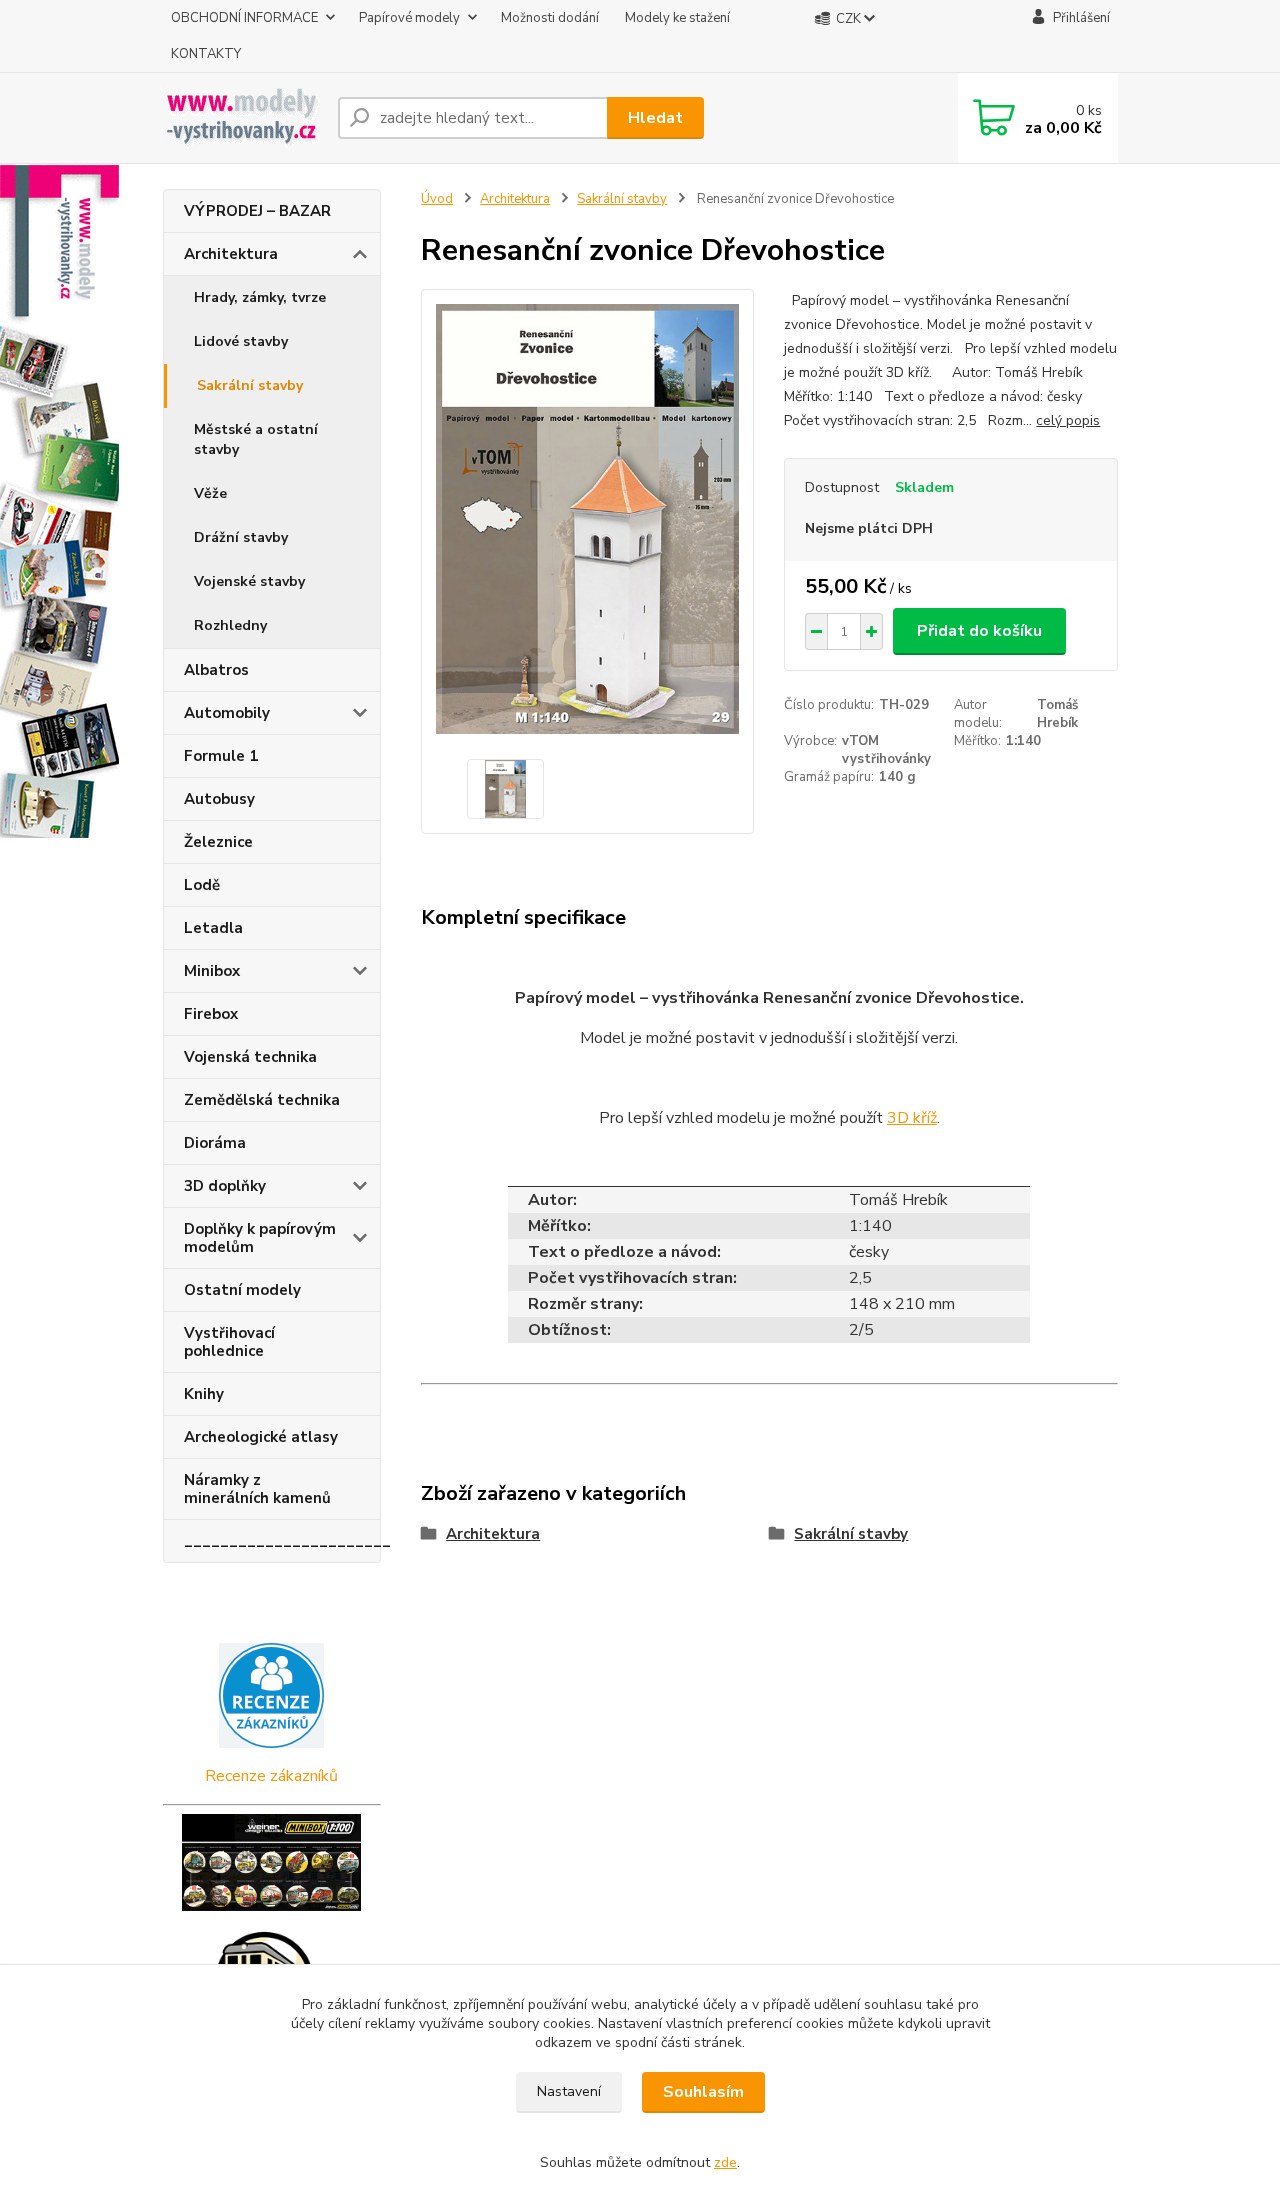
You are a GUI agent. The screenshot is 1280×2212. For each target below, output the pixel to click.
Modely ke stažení (677, 18)
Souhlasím (703, 2092)
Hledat (655, 118)
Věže (210, 493)
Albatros (216, 670)
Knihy (204, 1394)
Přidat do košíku (979, 631)
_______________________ (282, 1541)
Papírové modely (409, 18)
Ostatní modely (242, 1290)
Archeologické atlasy (261, 1437)
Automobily (227, 713)
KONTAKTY (206, 54)
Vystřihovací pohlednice (229, 1342)
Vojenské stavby (249, 581)
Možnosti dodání (550, 18)
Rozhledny (230, 625)
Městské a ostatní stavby (256, 439)
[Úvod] (242, 118)
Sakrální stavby (250, 385)
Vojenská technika (250, 1057)
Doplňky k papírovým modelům (260, 1238)
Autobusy (219, 799)
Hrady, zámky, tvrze (260, 297)
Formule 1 (221, 756)
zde (725, 2162)
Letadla (213, 928)
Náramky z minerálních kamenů (257, 1489)
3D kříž (912, 1118)
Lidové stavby (241, 341)
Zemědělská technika (262, 1100)
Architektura (231, 254)
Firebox (211, 1014)
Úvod (437, 199)
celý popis (1068, 420)
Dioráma (215, 1143)
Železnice (218, 842)
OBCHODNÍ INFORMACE (244, 18)
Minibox (212, 971)
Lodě (202, 885)
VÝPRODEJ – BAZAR (257, 211)
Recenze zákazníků (271, 1776)
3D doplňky (225, 1186)
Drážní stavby (241, 537)
